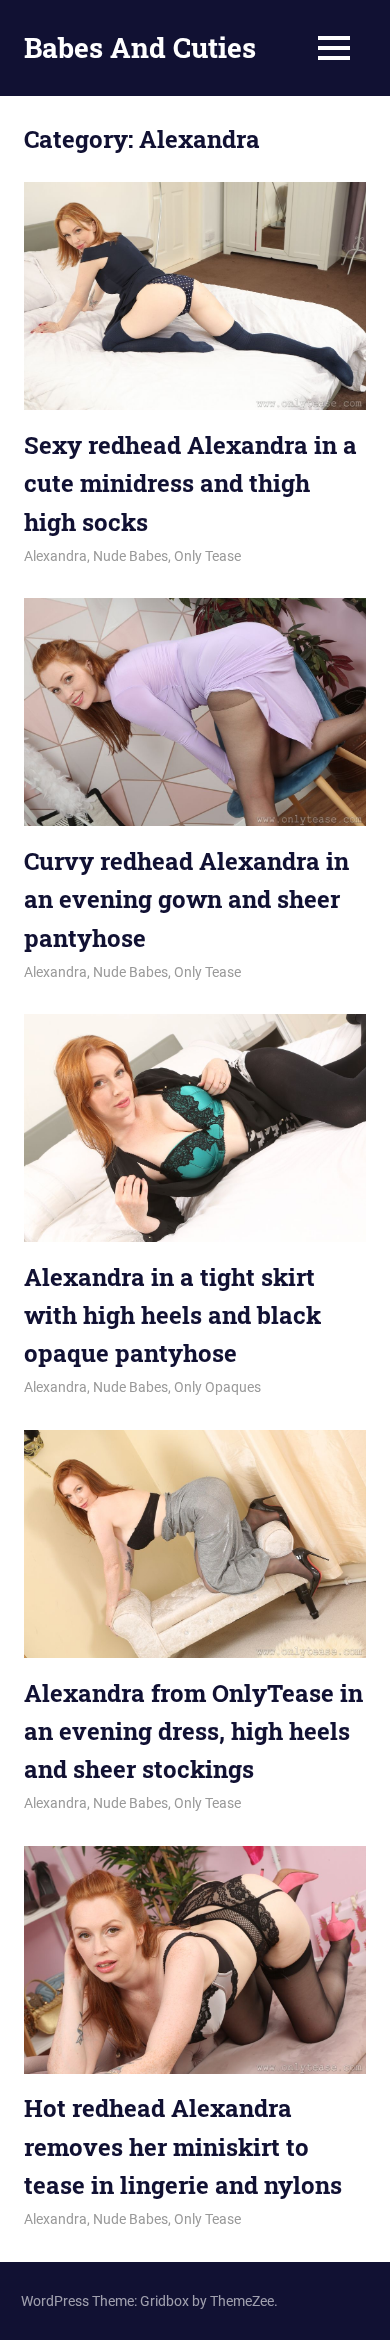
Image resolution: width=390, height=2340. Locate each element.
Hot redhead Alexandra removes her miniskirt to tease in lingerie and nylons (183, 2146)
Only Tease (207, 556)
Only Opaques (217, 1387)
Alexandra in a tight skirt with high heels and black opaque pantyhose (172, 1315)
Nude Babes (130, 556)
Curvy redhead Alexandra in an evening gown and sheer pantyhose (186, 899)
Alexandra (55, 556)
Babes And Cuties (140, 47)
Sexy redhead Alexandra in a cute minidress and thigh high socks (190, 483)
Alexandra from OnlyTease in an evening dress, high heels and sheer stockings (193, 1731)
